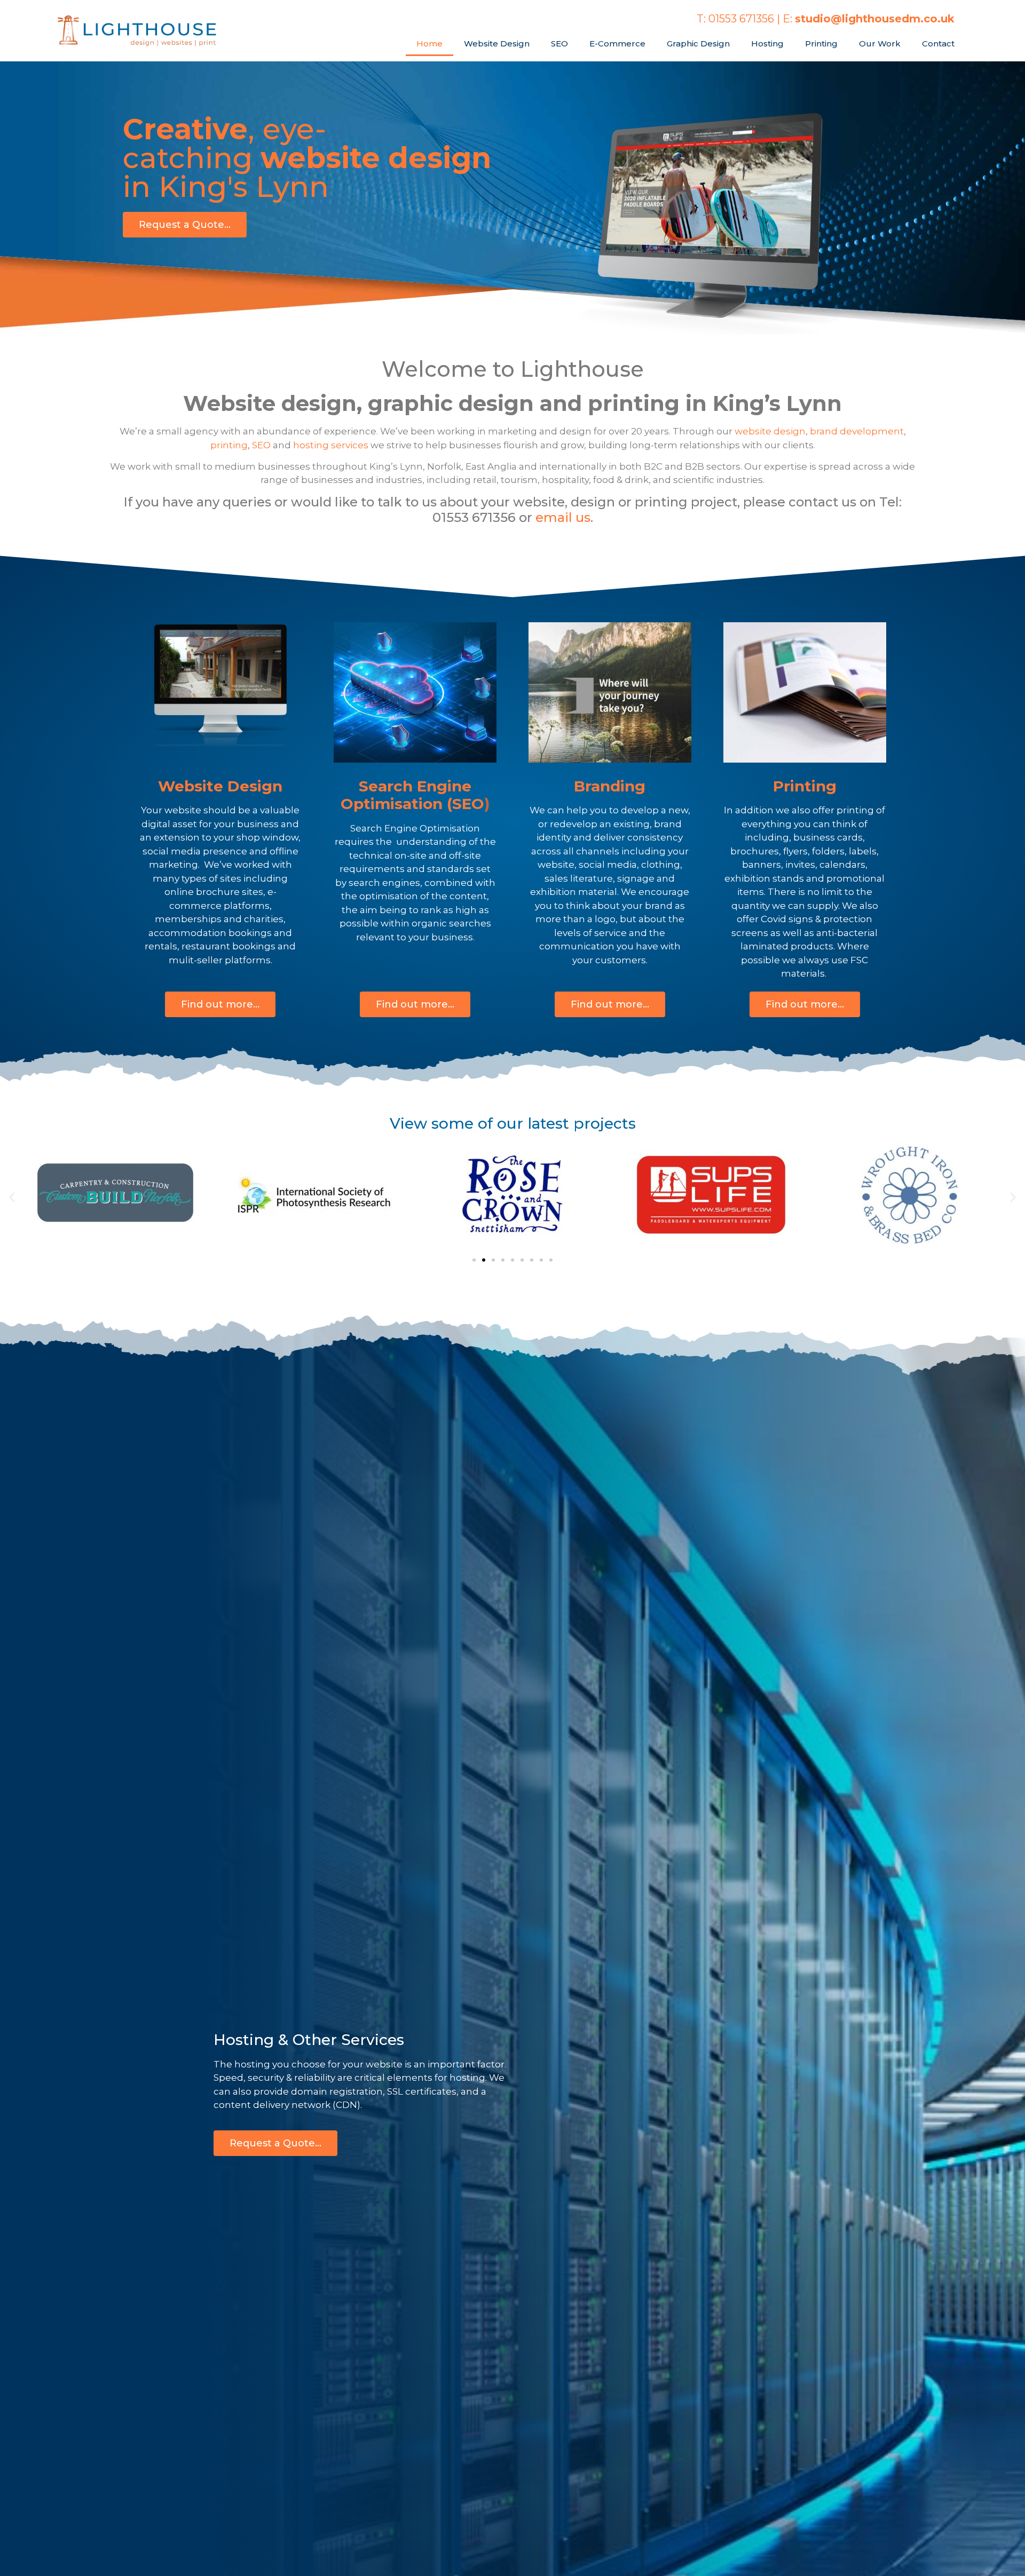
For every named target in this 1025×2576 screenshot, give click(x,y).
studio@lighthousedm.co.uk (875, 19)
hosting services (331, 445)
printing (229, 445)
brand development (857, 431)
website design (770, 431)
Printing (821, 43)
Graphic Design (698, 43)
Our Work (880, 43)
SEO (559, 43)
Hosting (767, 43)
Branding (610, 786)
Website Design (497, 43)
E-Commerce (617, 43)
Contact (938, 43)
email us (563, 517)
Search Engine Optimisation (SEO (412, 795)
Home (429, 43)
